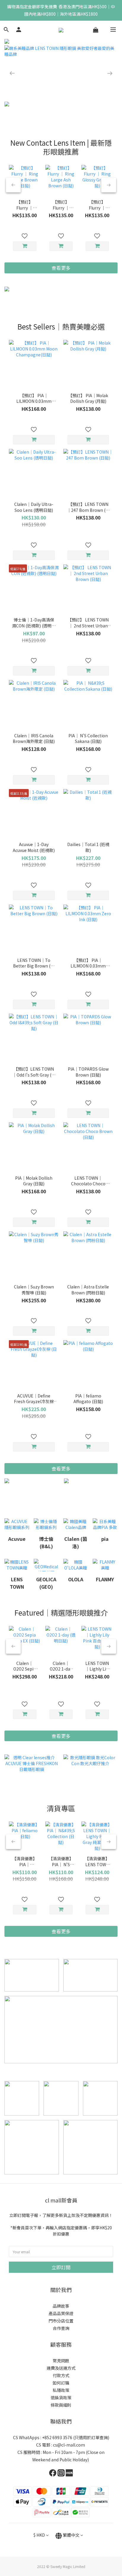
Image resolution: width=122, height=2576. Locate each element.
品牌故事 (61, 2306)
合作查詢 (61, 2328)
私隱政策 (61, 2390)
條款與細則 (61, 2405)
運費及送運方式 (61, 2368)
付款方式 (61, 2375)
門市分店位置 (61, 2321)
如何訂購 (61, 2383)
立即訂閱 (61, 2267)
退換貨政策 (61, 2398)
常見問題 (61, 2361)
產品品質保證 (61, 2313)
